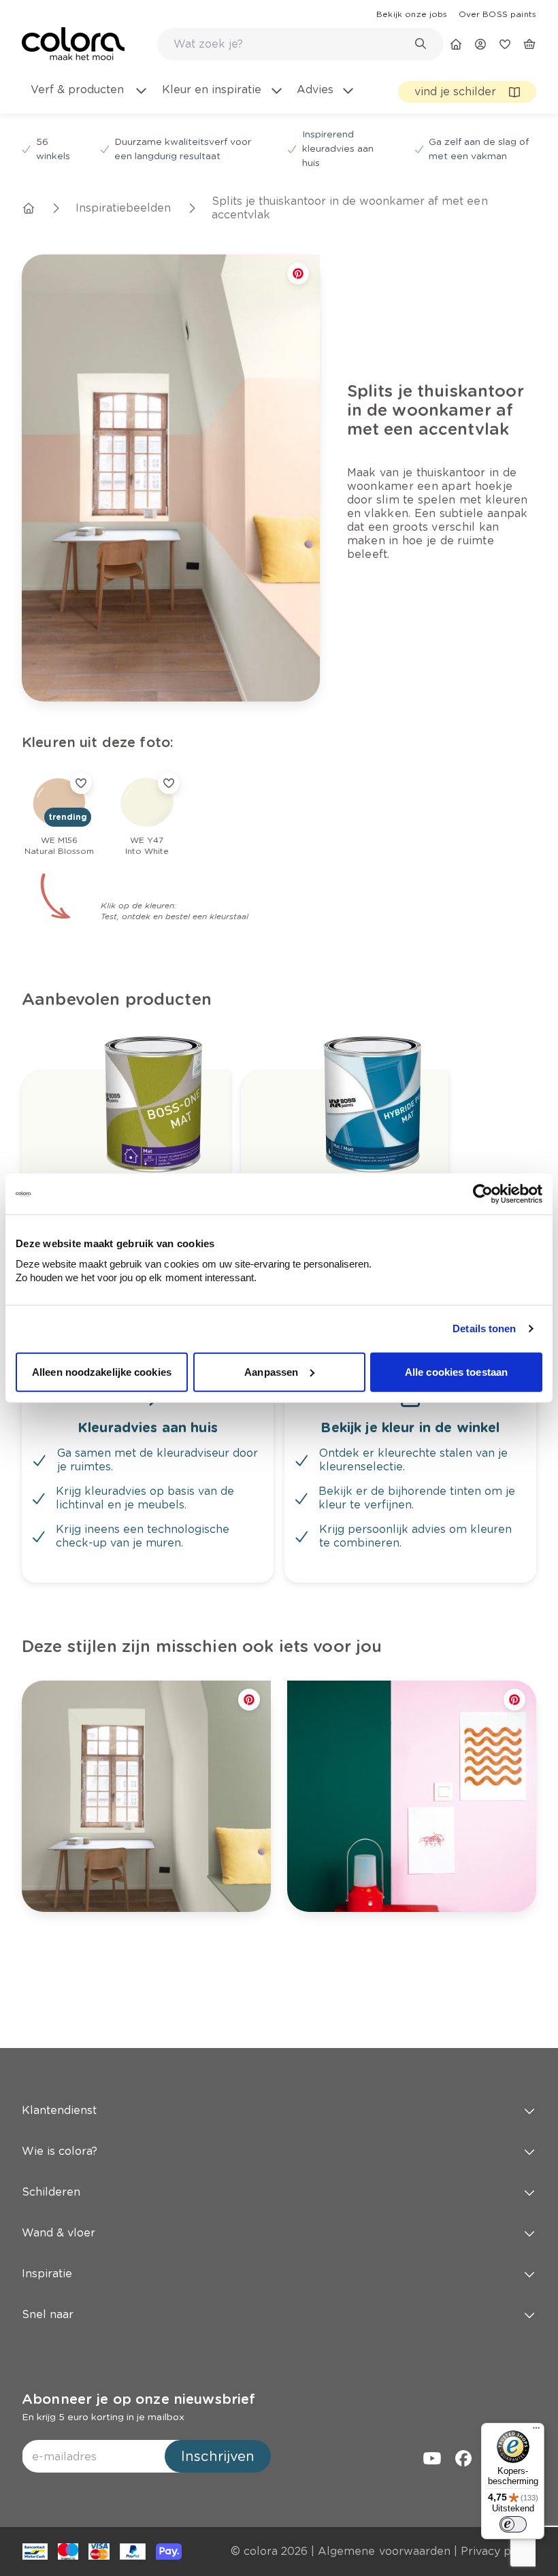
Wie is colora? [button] (60, 2151)
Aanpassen (271, 1371)
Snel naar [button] (48, 2314)
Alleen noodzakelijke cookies (102, 1371)
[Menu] (536, 2431)
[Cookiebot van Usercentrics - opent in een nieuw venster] (483, 1194)
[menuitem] (88, 98)
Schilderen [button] (51, 2192)
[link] (412, 14)
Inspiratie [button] (47, 2274)
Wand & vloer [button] (59, 2233)
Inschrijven (218, 2456)
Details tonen (484, 1328)
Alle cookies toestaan (456, 1371)
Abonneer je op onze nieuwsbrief (138, 2399)
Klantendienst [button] (59, 2110)
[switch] (513, 2524)
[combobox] (300, 44)
